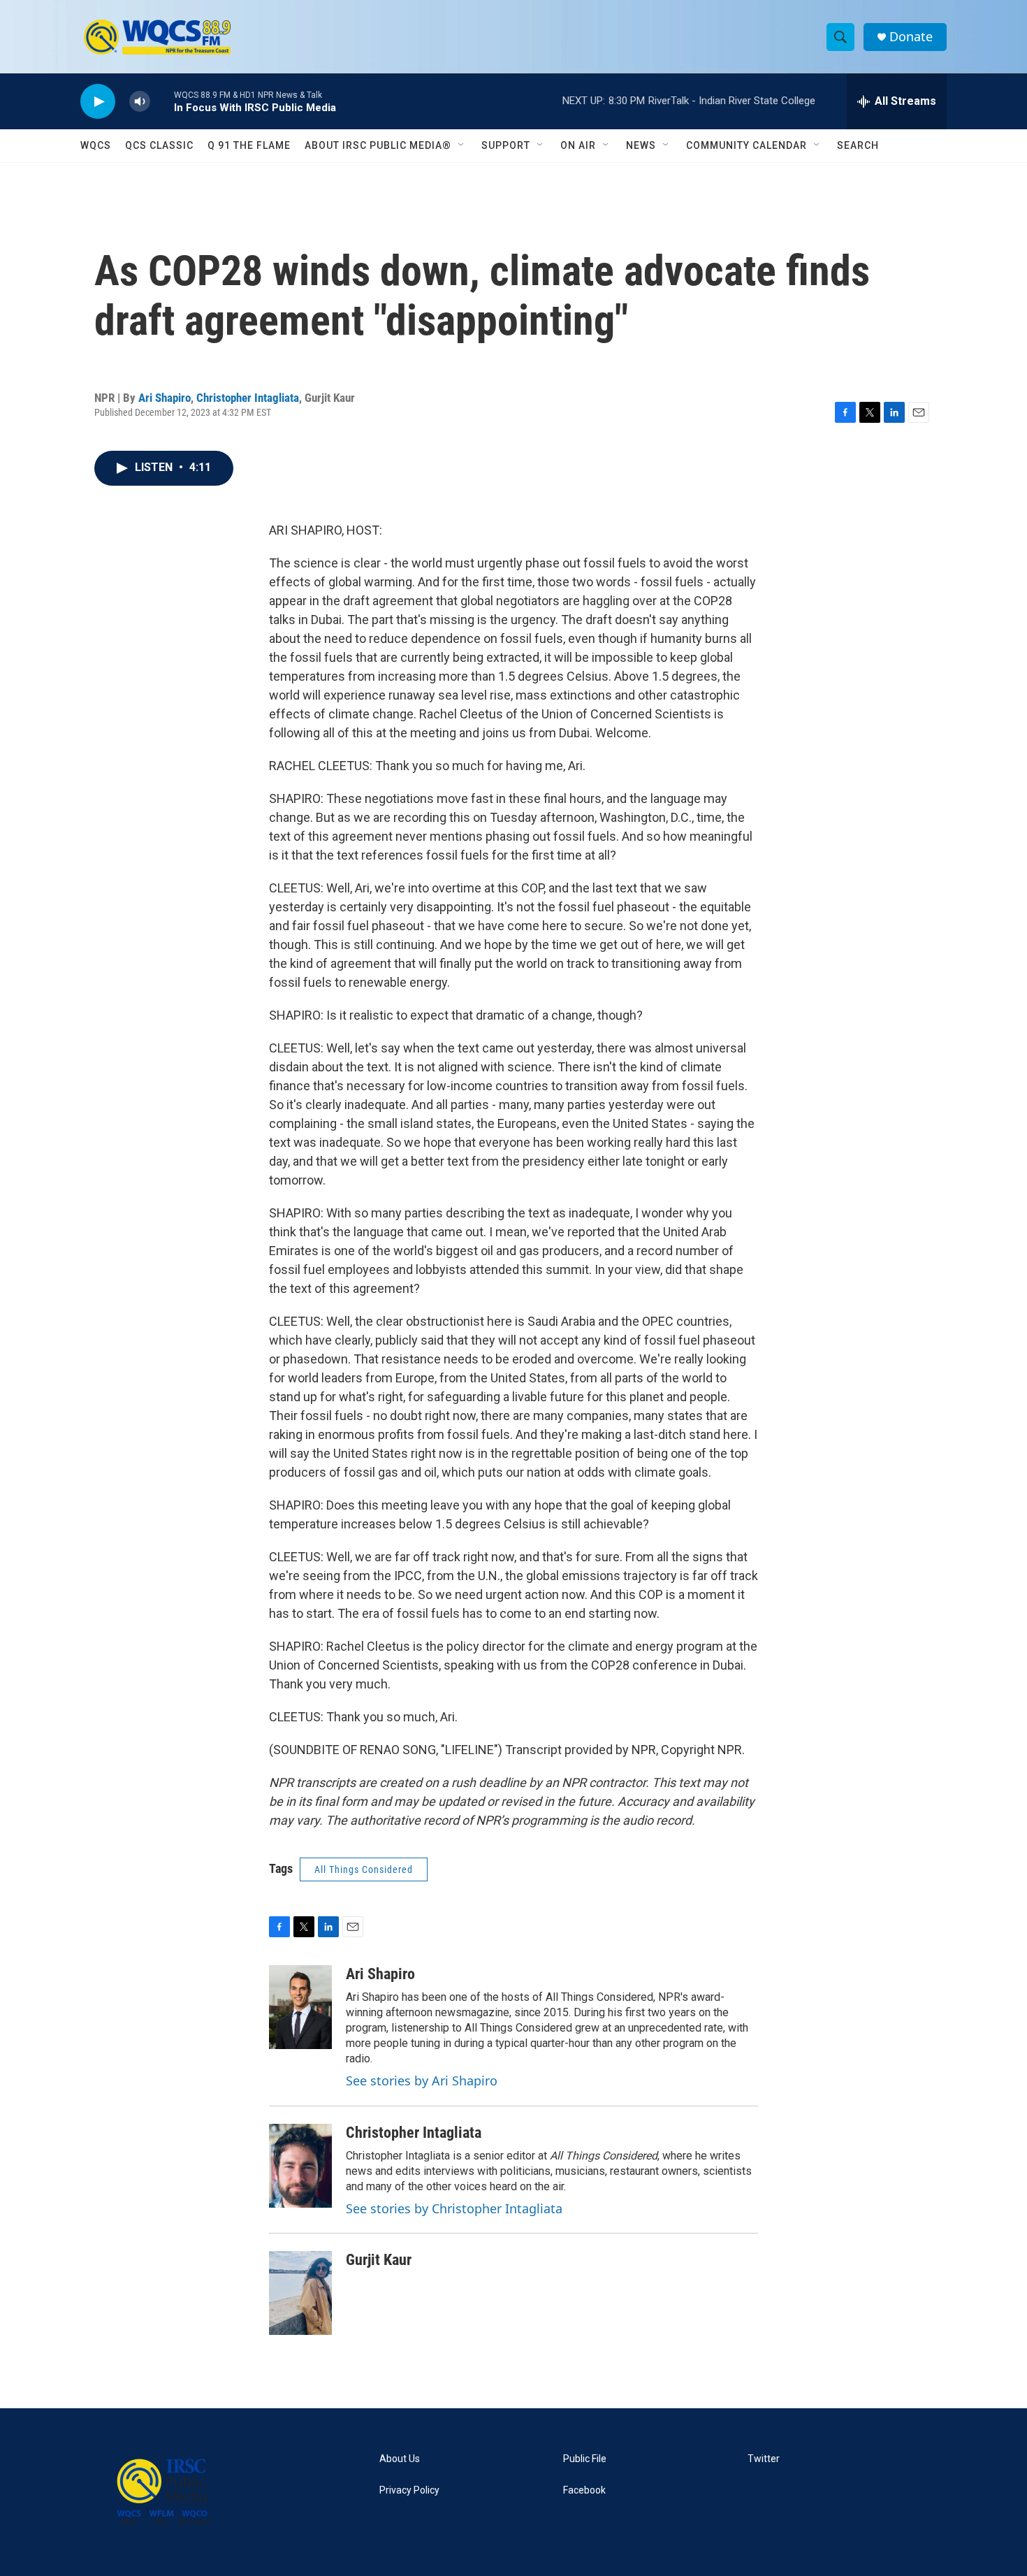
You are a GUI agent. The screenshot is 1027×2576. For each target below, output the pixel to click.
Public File (585, 2459)
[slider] (162, 101)
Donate (911, 37)
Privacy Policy (409, 2490)
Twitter (764, 2459)
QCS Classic (159, 145)
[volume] (140, 102)
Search (858, 145)
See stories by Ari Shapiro (422, 2081)
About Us (400, 2459)
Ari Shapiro (165, 398)
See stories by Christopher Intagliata (454, 2208)
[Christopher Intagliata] (300, 2166)
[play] (98, 102)
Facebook (584, 2490)
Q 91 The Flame (249, 145)
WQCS (96, 145)
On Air (578, 145)
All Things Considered (364, 1869)
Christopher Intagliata (248, 398)
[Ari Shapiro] (300, 2007)
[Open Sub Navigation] (462, 145)
